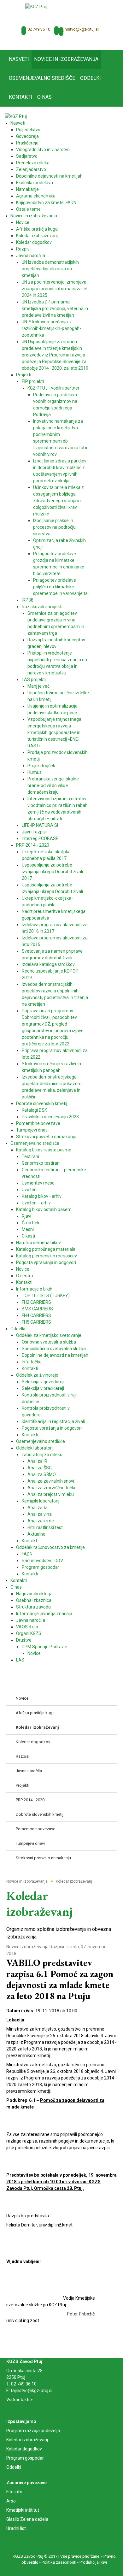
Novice (13, 1947)
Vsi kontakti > (20, 2400)
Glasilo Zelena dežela (27, 2519)
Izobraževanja (35, 1947)
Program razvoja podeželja (33, 2431)
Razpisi (57, 1947)
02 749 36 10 (39, 29)
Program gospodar (25, 2458)
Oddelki (14, 2467)
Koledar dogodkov (24, 2449)
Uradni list (16, 2528)
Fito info (14, 2492)
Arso (11, 2501)
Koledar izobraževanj (27, 2440)
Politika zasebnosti (59, 2562)
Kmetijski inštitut (23, 2510)
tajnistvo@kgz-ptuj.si (79, 29)
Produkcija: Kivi (93, 2562)
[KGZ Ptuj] (36, 6)
